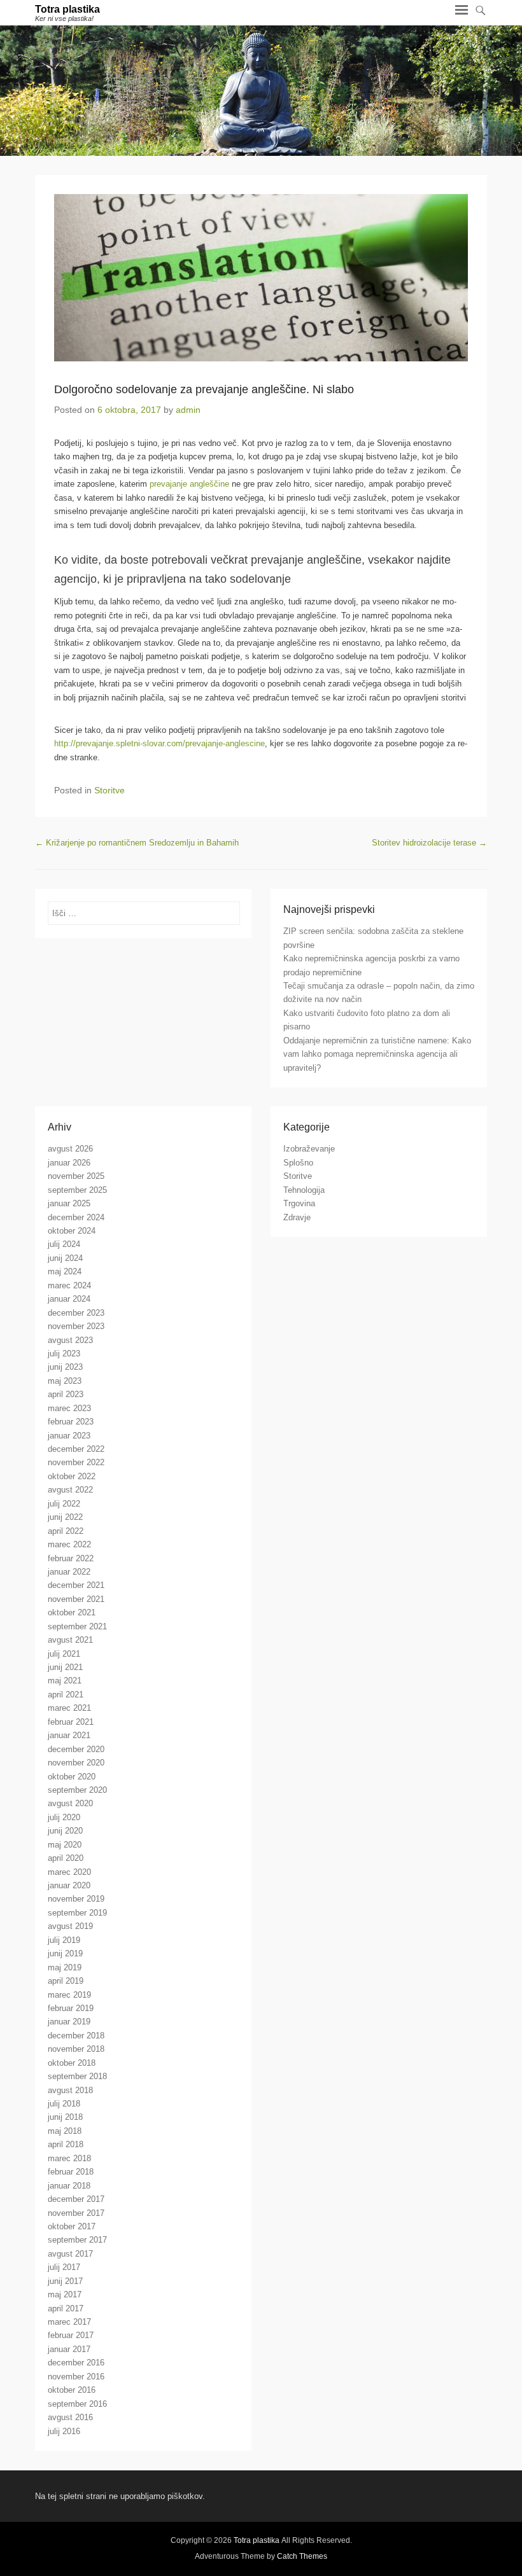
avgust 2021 (70, 1640)
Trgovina (299, 1203)
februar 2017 (71, 2335)
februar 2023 (71, 1422)
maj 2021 (65, 1681)
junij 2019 (65, 1953)
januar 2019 (69, 2022)
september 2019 (77, 1913)
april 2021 (66, 1695)
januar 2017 (69, 2349)
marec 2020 (69, 1872)
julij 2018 (64, 2104)
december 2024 (76, 1217)
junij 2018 (65, 2117)
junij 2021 (65, 1667)
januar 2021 (69, 1735)
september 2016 (77, 2404)
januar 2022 (69, 1572)
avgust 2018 (70, 2090)
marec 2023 (69, 1408)
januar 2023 (69, 1436)
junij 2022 (65, 1517)
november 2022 (76, 1462)
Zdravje (297, 1217)
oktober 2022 (72, 1476)
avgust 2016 (70, 2417)
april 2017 (66, 2308)
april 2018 (66, 2144)
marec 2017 (69, 2322)
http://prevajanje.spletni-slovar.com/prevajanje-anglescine (159, 743)
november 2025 (76, 1176)
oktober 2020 (72, 1777)
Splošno (298, 1163)
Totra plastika (67, 9)
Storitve (109, 790)
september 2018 (77, 2076)
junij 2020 (65, 1831)
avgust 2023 (70, 1340)
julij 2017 (64, 2267)
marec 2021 (69, 1708)
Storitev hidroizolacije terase (429, 843)
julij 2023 (64, 1354)
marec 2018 (69, 2158)
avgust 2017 (70, 2254)
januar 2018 (69, 2186)
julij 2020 (64, 1817)
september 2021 (77, 1626)
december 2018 (76, 2036)
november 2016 (76, 2377)
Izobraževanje (309, 1149)
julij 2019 (64, 1940)
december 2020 (76, 1749)
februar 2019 (71, 2008)
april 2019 (66, 1981)
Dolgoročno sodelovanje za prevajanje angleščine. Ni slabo (204, 389)
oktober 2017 (72, 2226)
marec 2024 (69, 1285)
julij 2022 (64, 1504)
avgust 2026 (70, 1149)
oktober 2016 (72, 2390)
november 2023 (76, 1326)
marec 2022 (69, 1544)
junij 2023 (65, 1367)
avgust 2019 (70, 1926)
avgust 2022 (70, 1490)
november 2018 (76, 2049)
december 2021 (76, 1585)
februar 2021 (71, 1722)
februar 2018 (71, 2172)
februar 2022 (71, 1558)
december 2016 (76, 2363)
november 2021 (76, 1599)
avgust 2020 (70, 1803)
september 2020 (77, 1790)
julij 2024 (64, 1244)
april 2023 (66, 1394)
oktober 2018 (72, 2063)
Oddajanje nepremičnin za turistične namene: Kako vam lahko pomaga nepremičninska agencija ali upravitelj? (377, 1054)
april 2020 (66, 1858)
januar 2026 (69, 1163)
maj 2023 (65, 1381)
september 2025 (77, 1190)
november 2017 (76, 2213)
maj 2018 (65, 2131)
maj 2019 (65, 1967)
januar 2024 (69, 1299)
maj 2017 (65, 2294)
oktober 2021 (72, 1612)
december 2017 (76, 2199)
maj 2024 (65, 1271)
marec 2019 (69, 1995)
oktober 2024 (72, 1231)
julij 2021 (64, 1654)
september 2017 (77, 2240)
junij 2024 (65, 1258)
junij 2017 (65, 2281)
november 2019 (76, 1899)
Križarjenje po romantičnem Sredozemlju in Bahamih (137, 843)
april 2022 (66, 1531)
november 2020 (76, 1763)
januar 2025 (69, 1203)
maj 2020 (65, 1845)
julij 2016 (64, 2431)
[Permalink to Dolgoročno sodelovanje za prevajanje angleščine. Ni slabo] (261, 278)
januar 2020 (69, 1885)
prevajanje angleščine (189, 484)
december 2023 (76, 1313)
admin (188, 410)
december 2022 (76, 1449)
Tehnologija (304, 1190)
